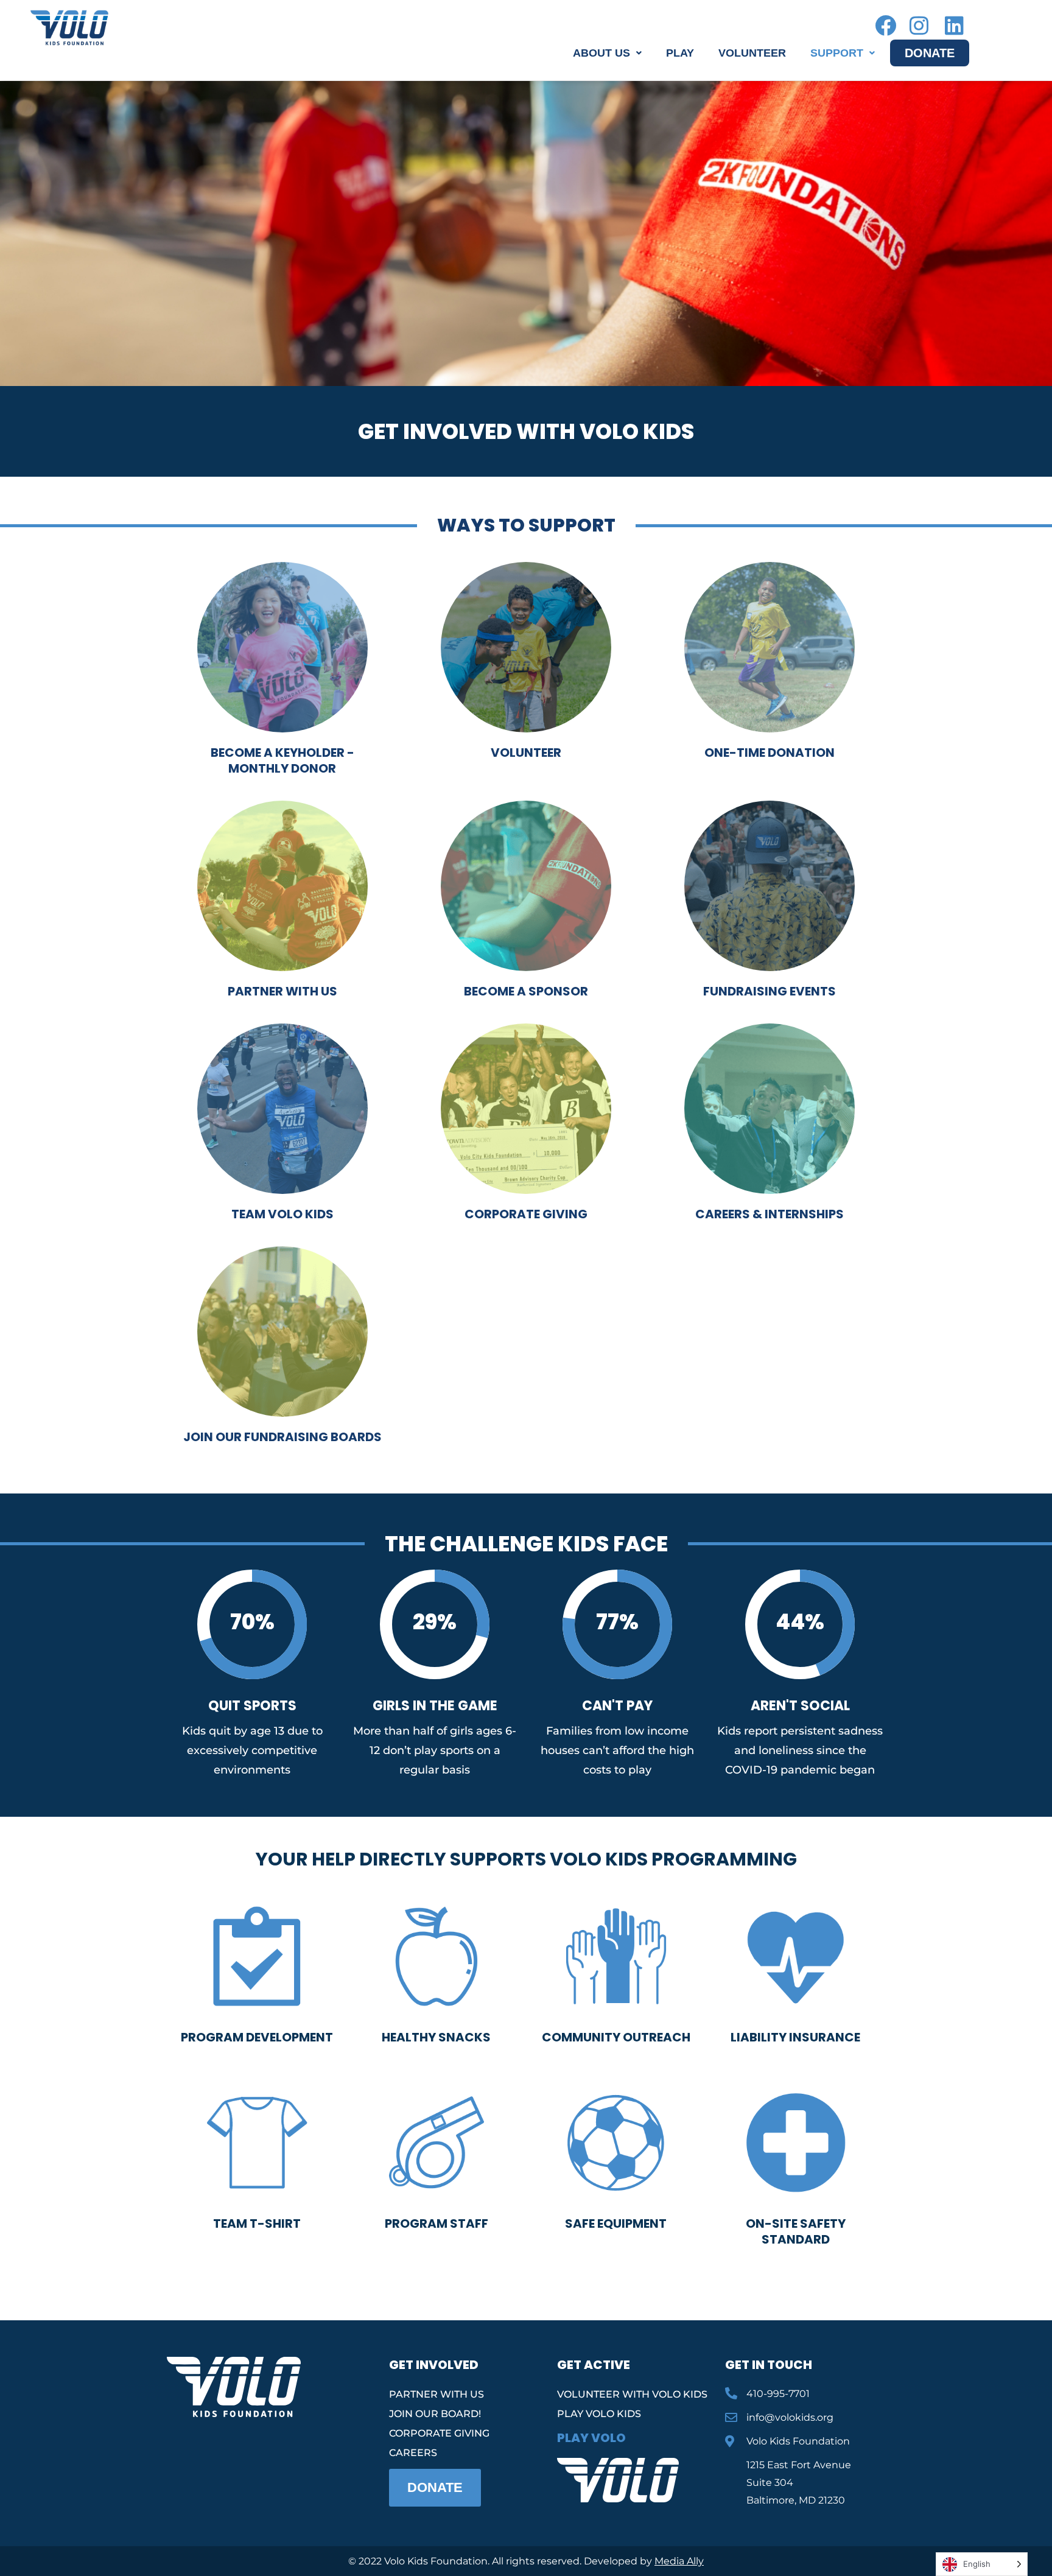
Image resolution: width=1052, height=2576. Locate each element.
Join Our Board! (435, 2414)
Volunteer (752, 53)
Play (680, 53)
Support (837, 53)
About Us (601, 53)
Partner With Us (437, 2394)
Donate (930, 53)
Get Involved (434, 2365)
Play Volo (591, 2438)
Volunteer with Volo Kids (632, 2394)
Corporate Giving (439, 2433)
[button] (607, 53)
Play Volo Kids (599, 2414)
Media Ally (679, 2561)
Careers (413, 2453)
